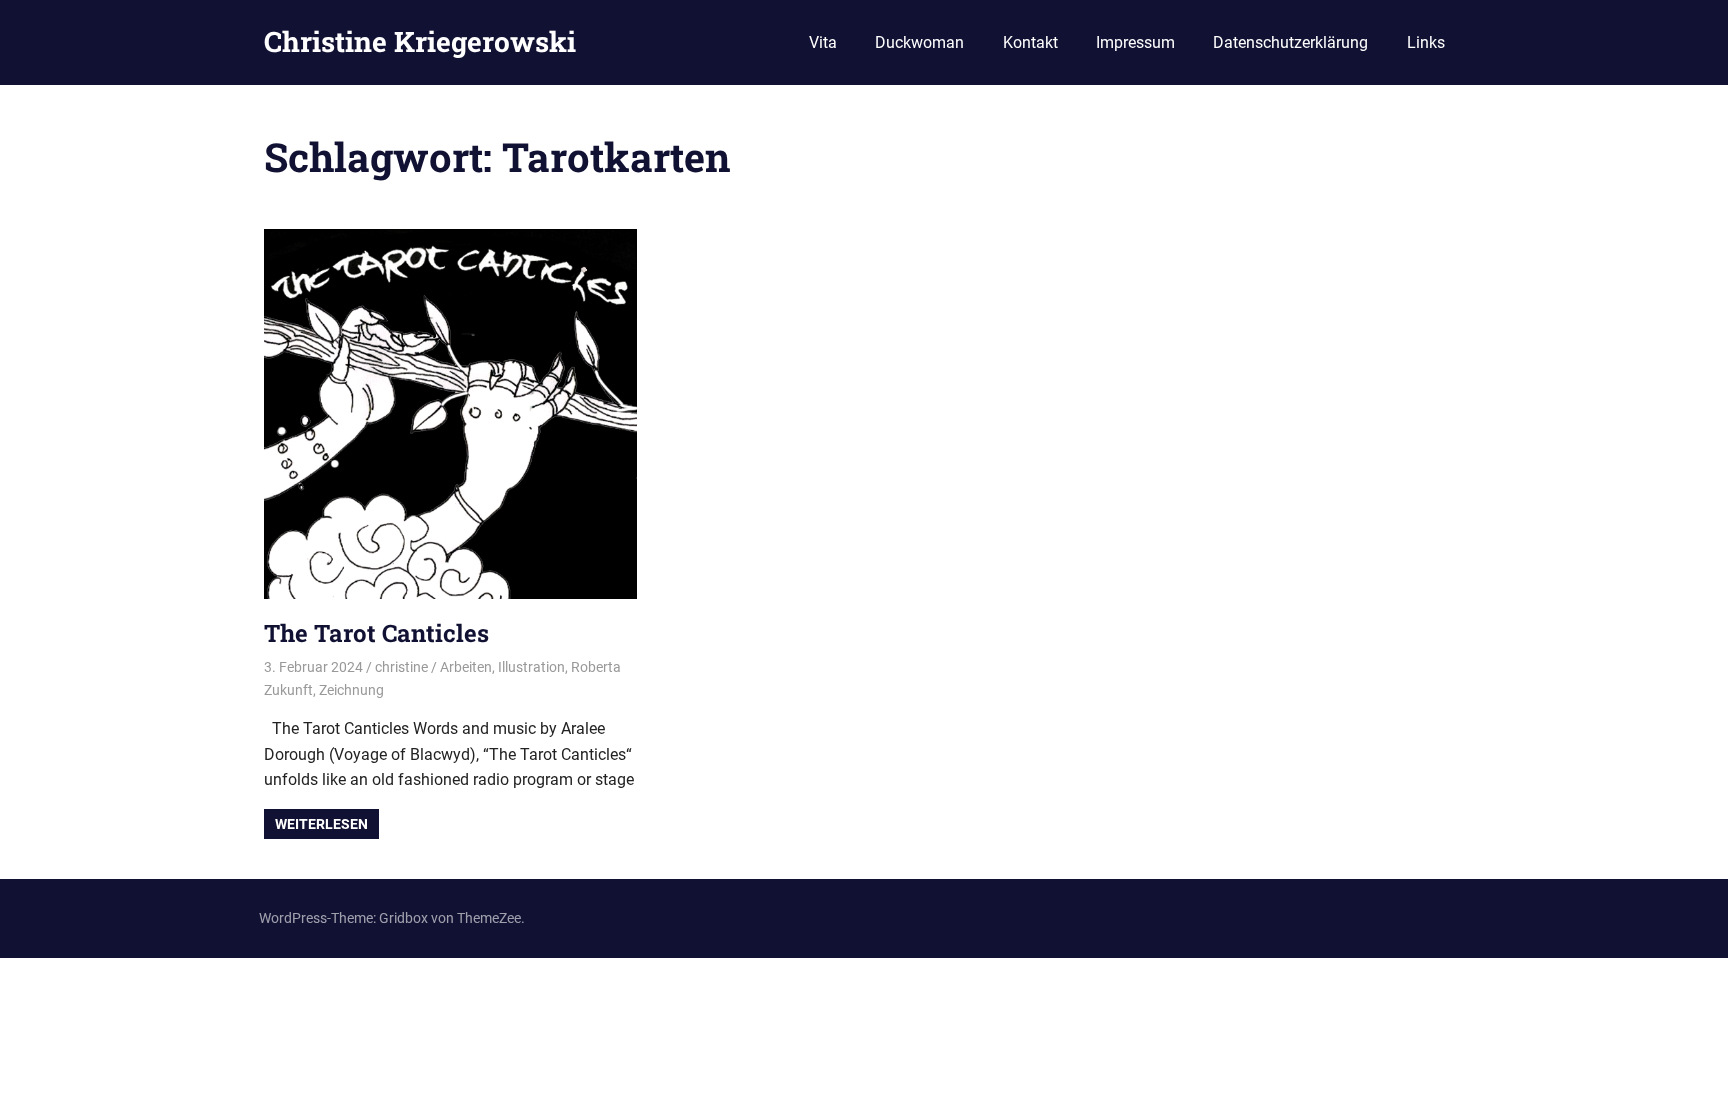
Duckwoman (919, 42)
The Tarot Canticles (376, 633)
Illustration (531, 667)
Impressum (1135, 42)
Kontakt (1030, 42)
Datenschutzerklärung (1290, 42)
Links (1426, 42)
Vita (823, 42)
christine (401, 667)
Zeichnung (351, 690)
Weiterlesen (321, 824)
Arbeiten (466, 667)
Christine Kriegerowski (420, 41)
